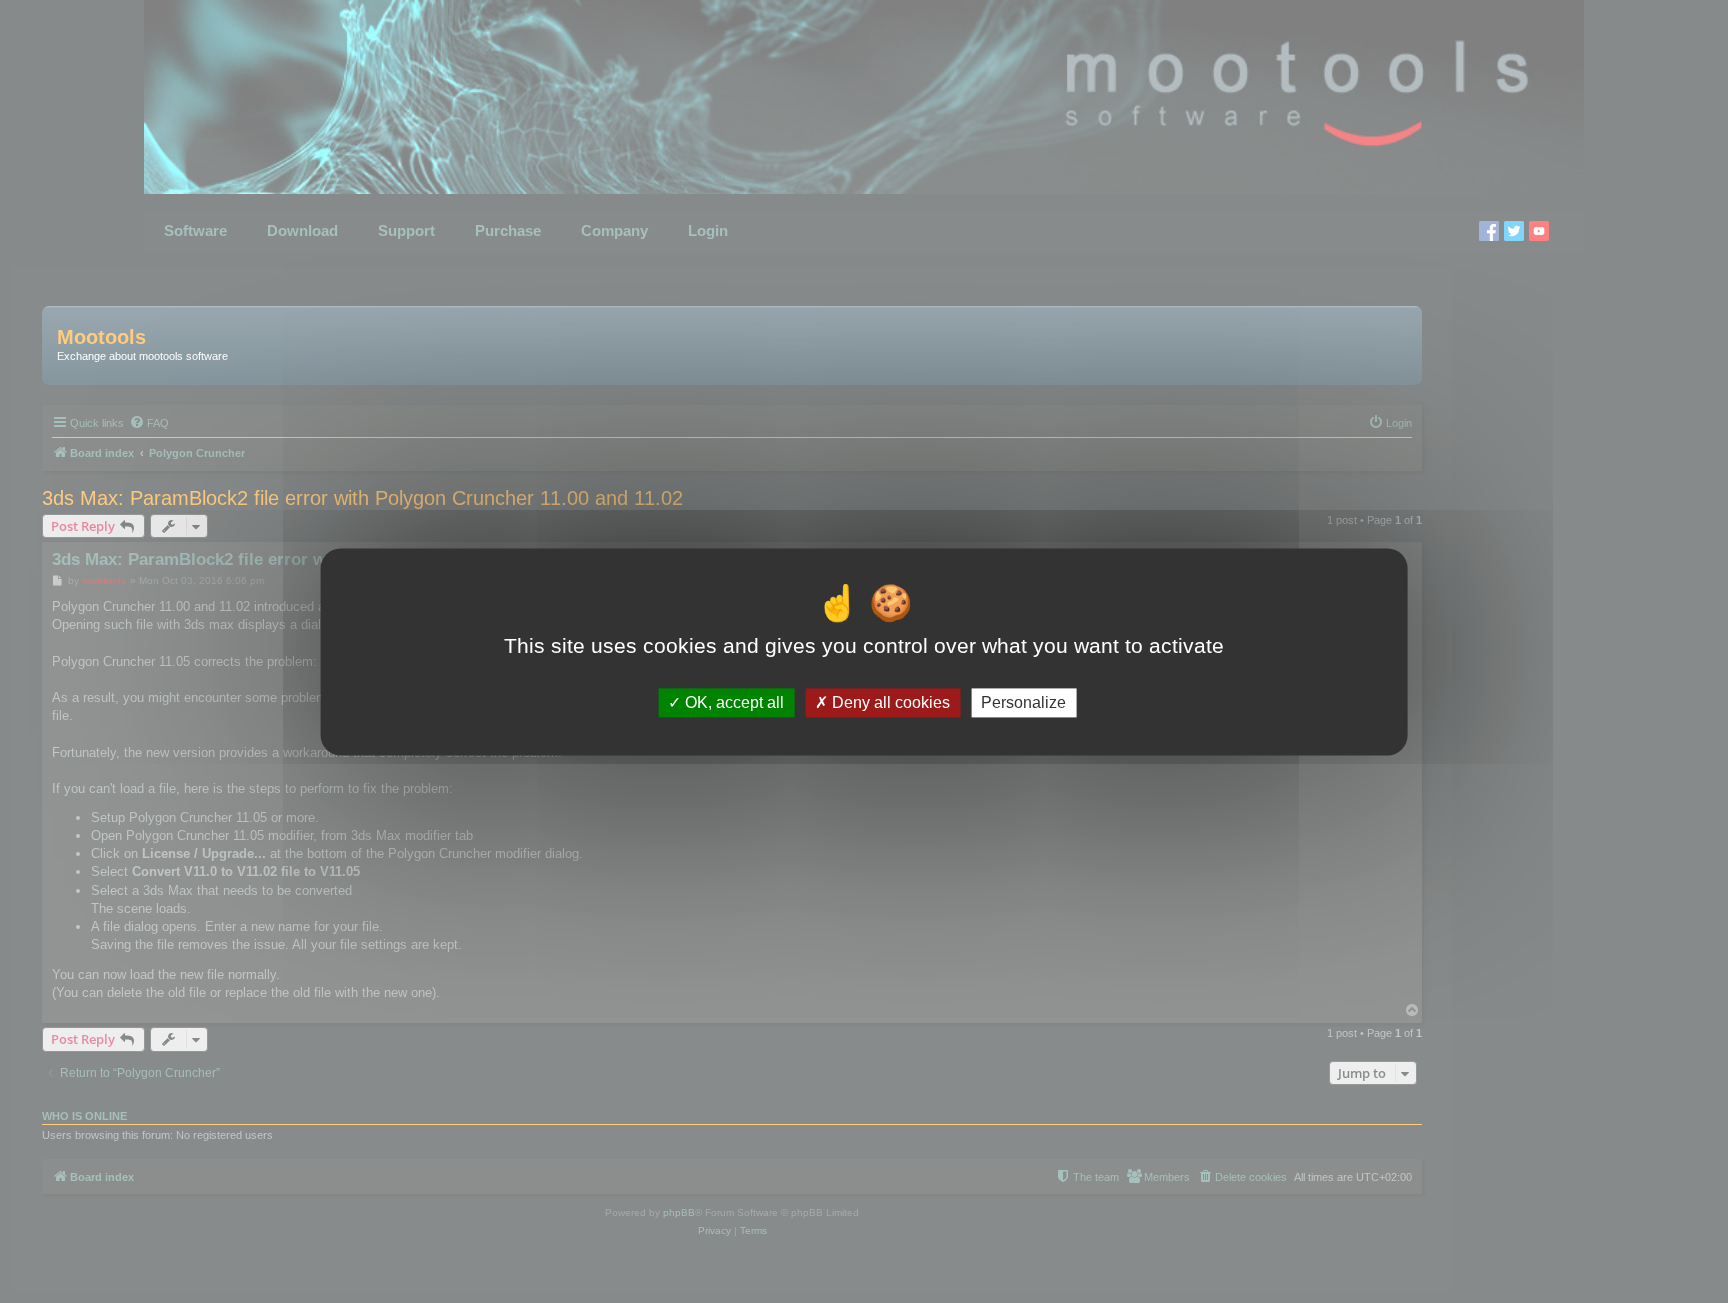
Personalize (1023, 702)
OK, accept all (732, 702)
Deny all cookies (889, 702)
